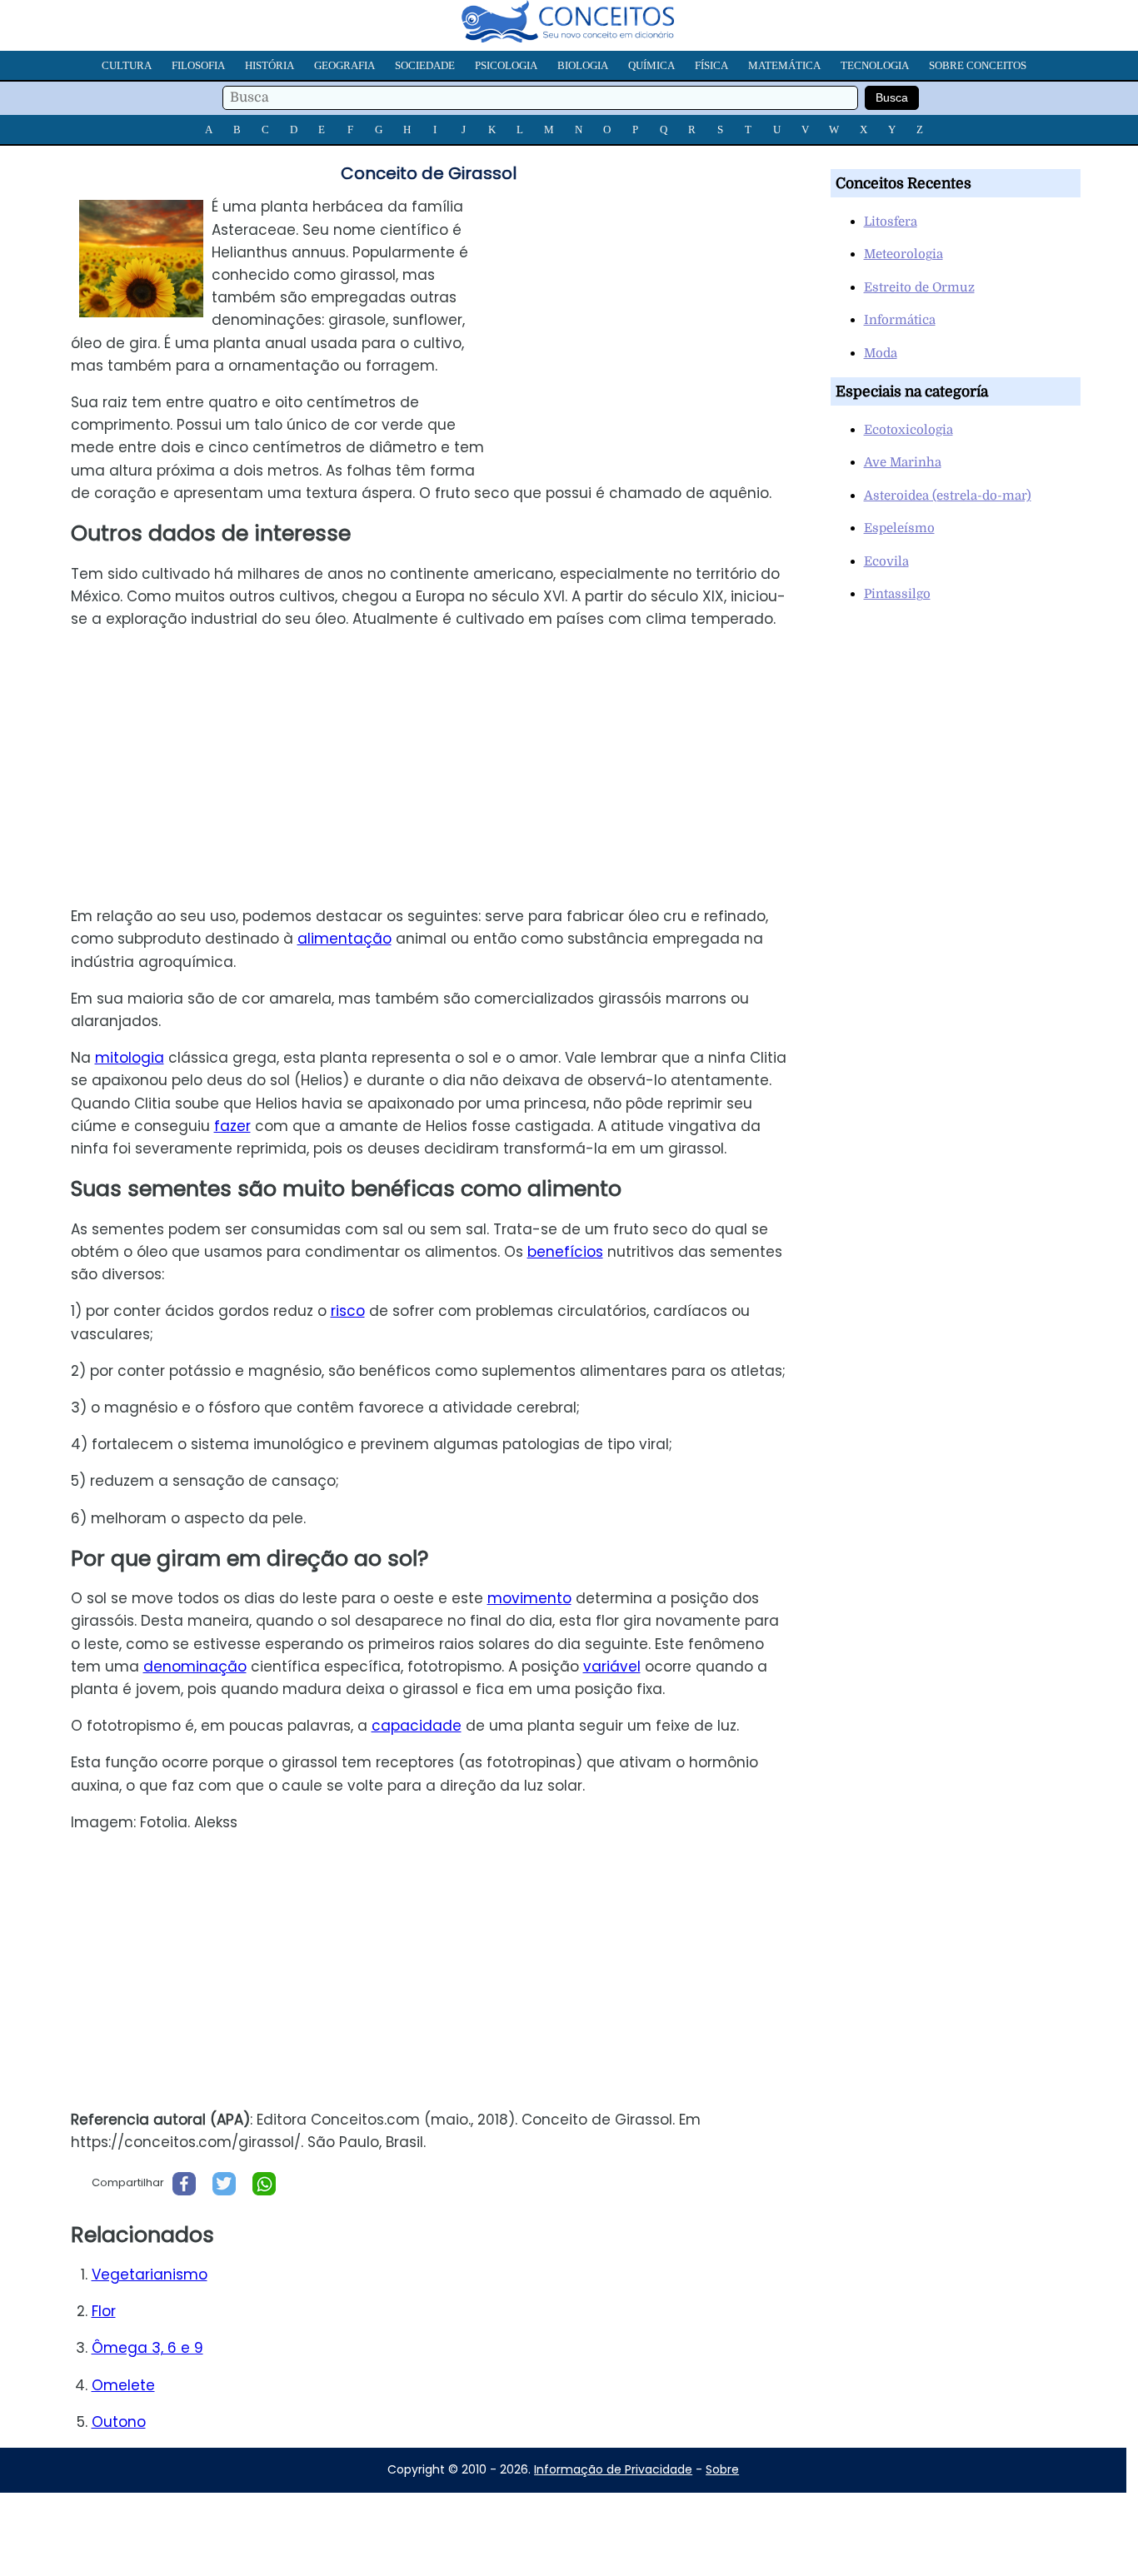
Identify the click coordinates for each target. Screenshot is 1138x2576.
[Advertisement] (660, 312)
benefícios (565, 1252)
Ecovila (886, 561)
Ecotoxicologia (908, 430)
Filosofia (198, 65)
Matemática (784, 65)
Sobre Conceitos (978, 65)
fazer (232, 1126)
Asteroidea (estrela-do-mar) (948, 496)
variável (612, 1667)
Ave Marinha (903, 462)
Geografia (344, 65)
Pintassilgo (897, 594)
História (270, 65)
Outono (119, 2422)
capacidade (417, 1726)
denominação (195, 1667)
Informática (900, 320)
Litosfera (891, 222)
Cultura (127, 65)
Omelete (123, 2385)
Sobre (722, 2469)
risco (348, 1311)
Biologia (583, 65)
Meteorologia (903, 254)
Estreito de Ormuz (919, 287)
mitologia (130, 1058)
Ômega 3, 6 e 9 (147, 2348)
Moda (881, 353)
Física (711, 65)
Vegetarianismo (150, 2275)
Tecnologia (875, 65)
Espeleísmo (899, 528)
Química (651, 65)
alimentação (344, 939)
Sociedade (425, 65)
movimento (529, 1598)
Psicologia (506, 65)
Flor (104, 2311)
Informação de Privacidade (613, 2469)
